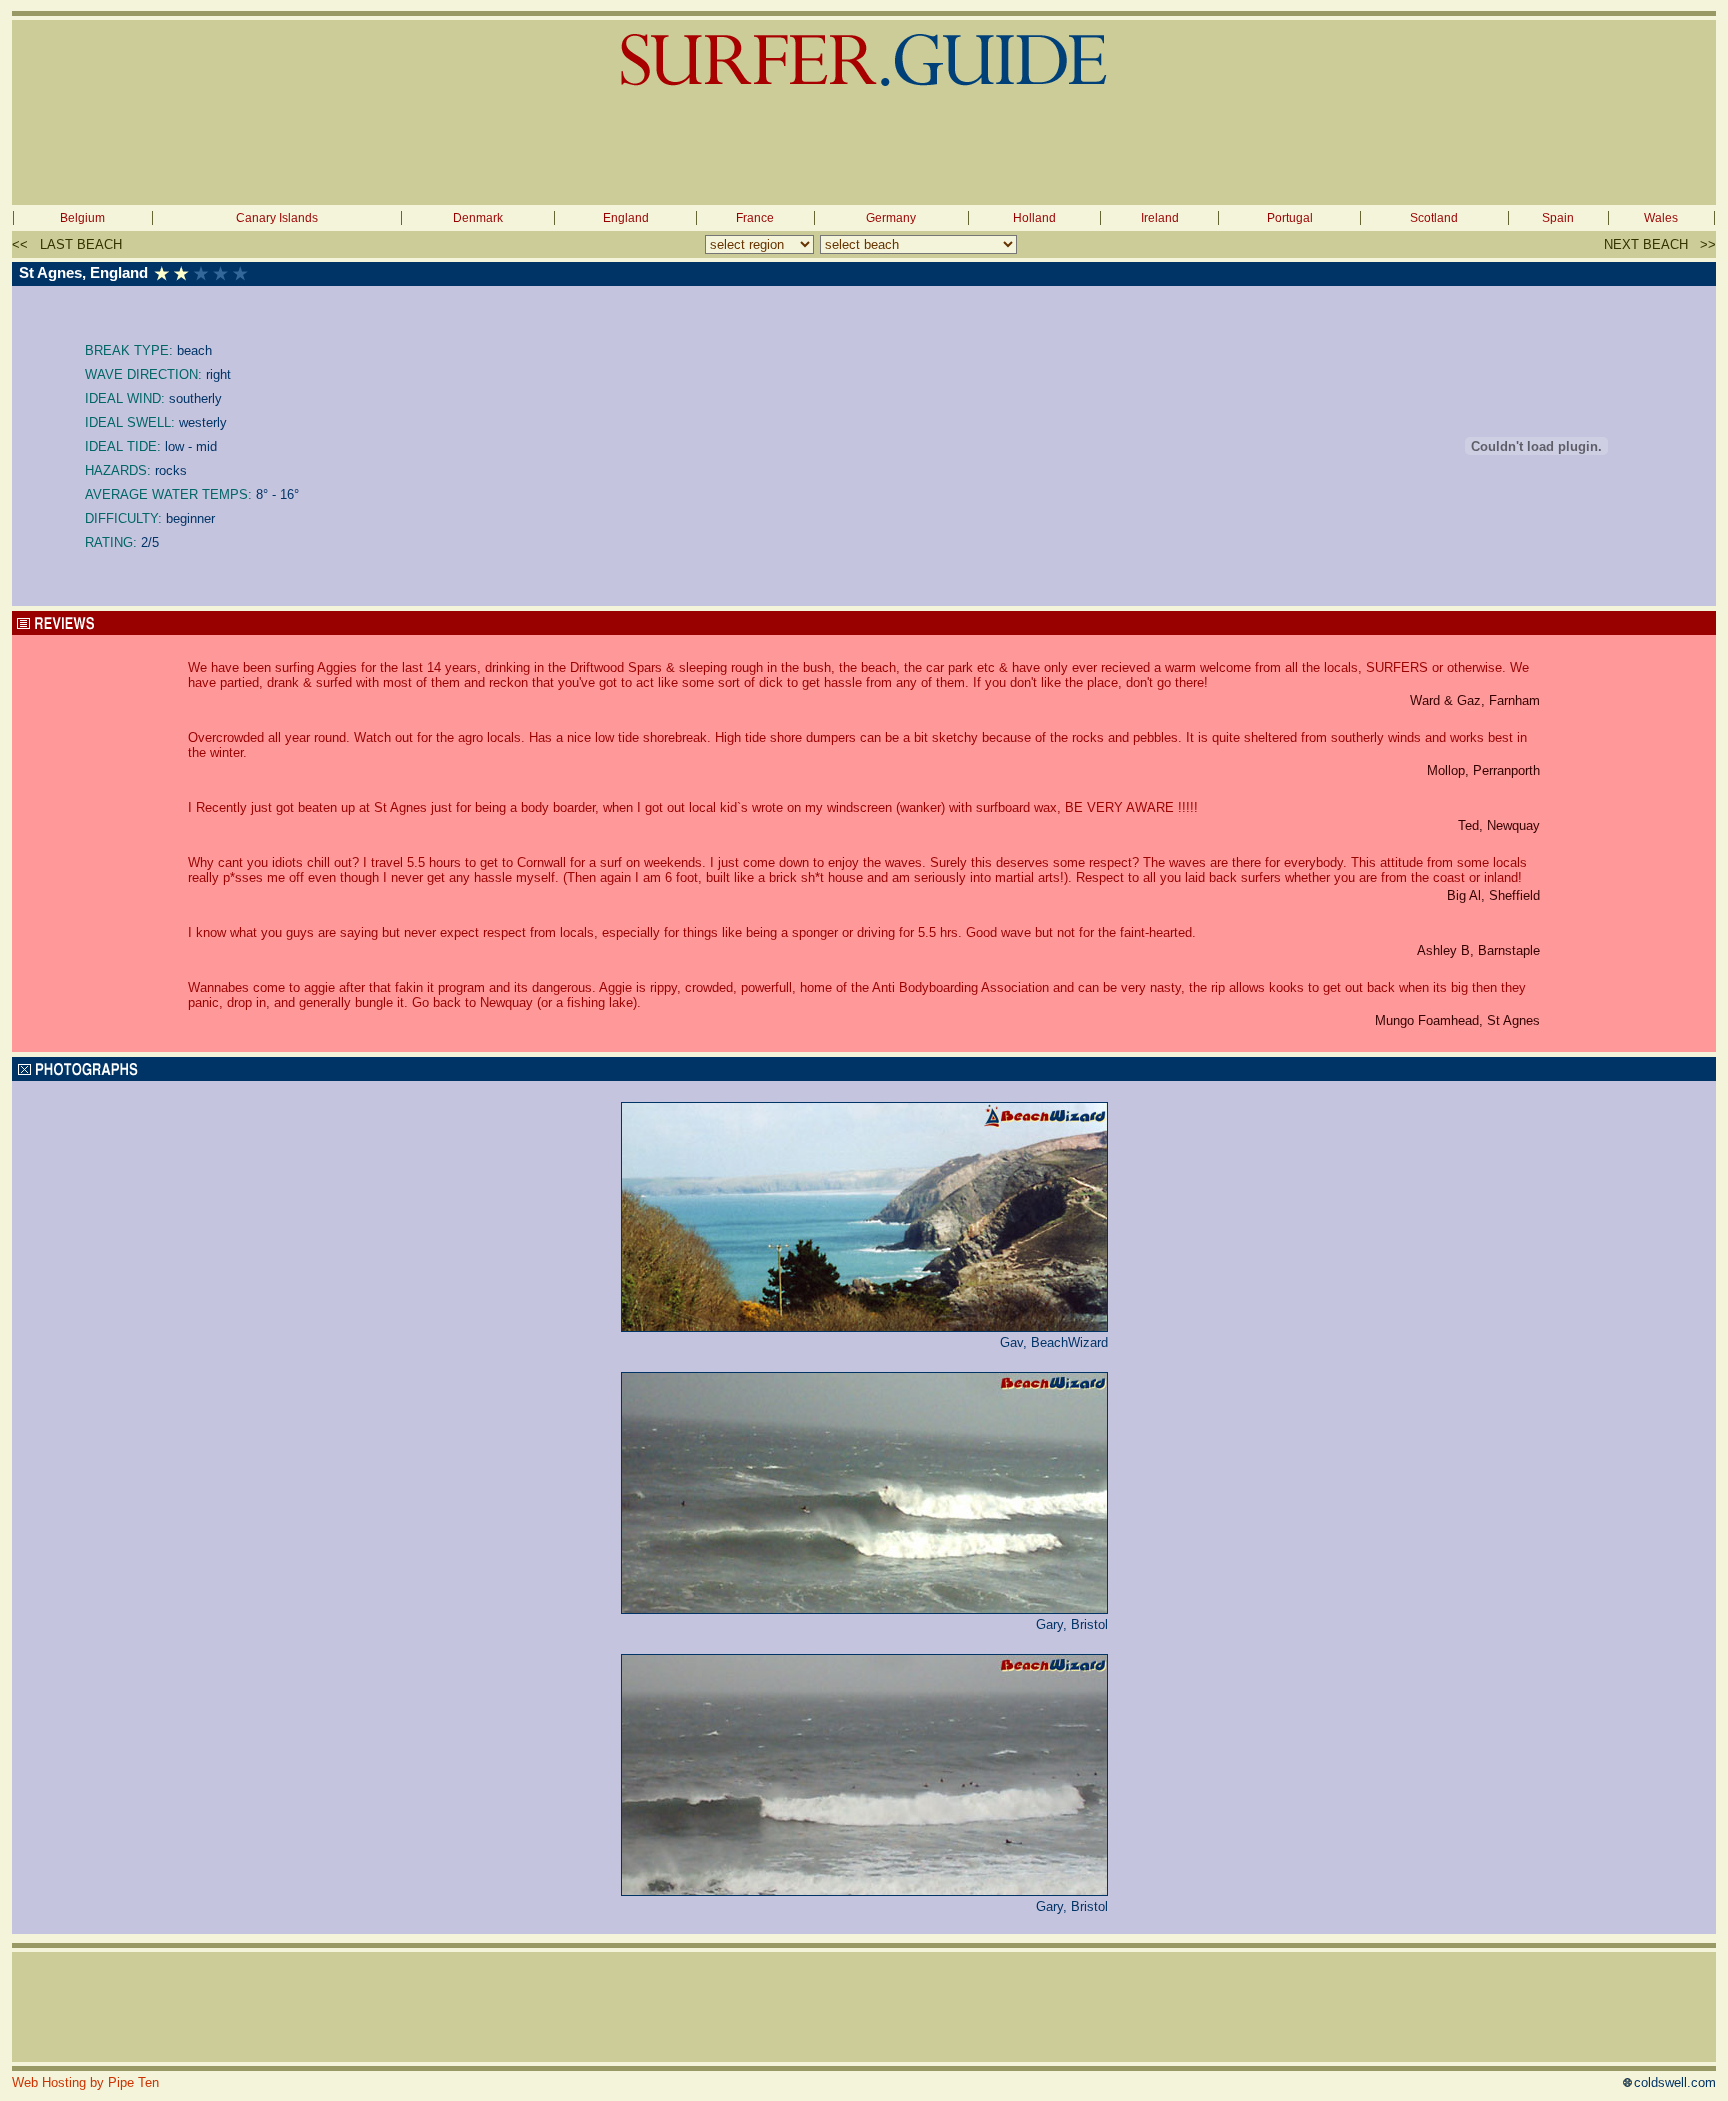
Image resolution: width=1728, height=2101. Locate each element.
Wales (1661, 218)
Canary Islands (277, 218)
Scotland (1434, 218)
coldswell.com (1675, 2082)
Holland (1034, 218)
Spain (1558, 218)
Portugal (1290, 218)
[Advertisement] (864, 150)
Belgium (82, 218)
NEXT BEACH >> (1660, 244)
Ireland (1160, 218)
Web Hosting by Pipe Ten (85, 2082)
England (626, 218)
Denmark (478, 218)
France (755, 218)
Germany (891, 218)
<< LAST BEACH (67, 244)
